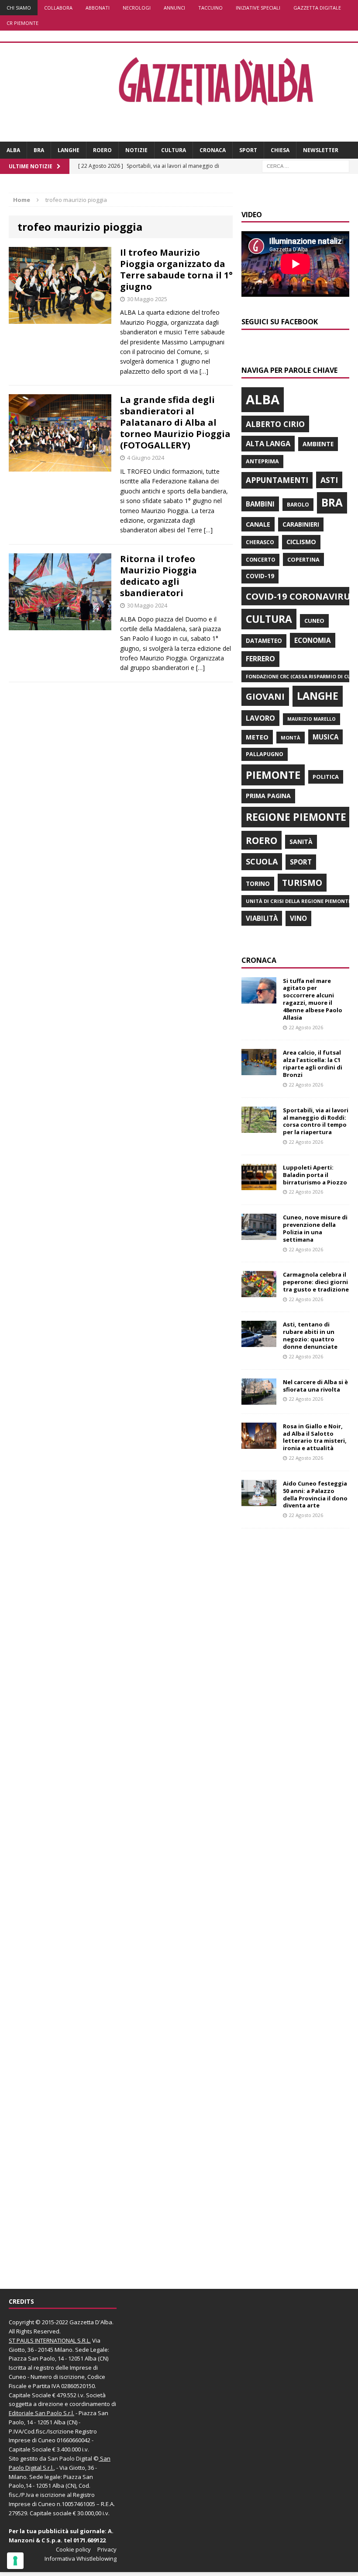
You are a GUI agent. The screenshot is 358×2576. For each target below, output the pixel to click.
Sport (248, 150)
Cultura (174, 150)
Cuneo (314, 621)
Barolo (298, 505)
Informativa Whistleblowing (81, 2559)
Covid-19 (260, 576)
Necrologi (137, 8)
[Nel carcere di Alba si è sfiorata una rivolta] (259, 1399)
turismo (302, 883)
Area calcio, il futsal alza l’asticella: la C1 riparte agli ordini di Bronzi (313, 1064)
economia (313, 640)
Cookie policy (73, 2549)
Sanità (301, 842)
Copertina (303, 559)
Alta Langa (268, 443)
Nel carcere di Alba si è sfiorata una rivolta (315, 1386)
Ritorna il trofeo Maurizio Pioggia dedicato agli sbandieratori (158, 576)
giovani (265, 696)
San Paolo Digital (70, 2458)
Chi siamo (19, 8)
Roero (102, 150)
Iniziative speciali (258, 8)
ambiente (318, 444)
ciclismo (301, 542)
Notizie (136, 150)
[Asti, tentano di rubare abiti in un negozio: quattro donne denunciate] (259, 1342)
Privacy (107, 2549)
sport (301, 862)
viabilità (262, 918)
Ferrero (260, 659)
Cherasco (260, 542)
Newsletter (321, 150)
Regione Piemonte (296, 817)
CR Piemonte (22, 23)
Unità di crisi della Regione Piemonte (298, 901)
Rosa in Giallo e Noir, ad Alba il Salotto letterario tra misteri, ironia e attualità (315, 1437)
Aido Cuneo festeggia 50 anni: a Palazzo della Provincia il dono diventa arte (315, 1495)
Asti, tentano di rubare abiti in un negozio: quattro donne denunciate (310, 1335)
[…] (204, 371)
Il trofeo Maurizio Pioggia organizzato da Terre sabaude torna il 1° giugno (176, 269)
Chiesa (280, 150)
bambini (260, 504)
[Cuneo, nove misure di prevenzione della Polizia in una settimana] (259, 1235)
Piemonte (273, 775)
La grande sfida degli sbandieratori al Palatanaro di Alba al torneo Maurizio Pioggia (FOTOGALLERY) (175, 422)
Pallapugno (265, 754)
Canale (258, 524)
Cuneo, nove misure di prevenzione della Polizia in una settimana (315, 1228)
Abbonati (98, 8)
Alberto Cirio (275, 424)
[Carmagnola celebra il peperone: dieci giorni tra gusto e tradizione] (259, 1292)
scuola (262, 861)
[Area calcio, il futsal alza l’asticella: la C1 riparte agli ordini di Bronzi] (259, 1070)
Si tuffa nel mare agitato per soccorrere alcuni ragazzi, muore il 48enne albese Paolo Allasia (313, 999)
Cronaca (213, 150)
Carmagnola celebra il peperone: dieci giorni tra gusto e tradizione (316, 1282)
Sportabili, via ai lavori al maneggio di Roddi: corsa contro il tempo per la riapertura (316, 1121)
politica (326, 777)
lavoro (260, 718)
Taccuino (210, 8)
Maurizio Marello (312, 719)
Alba (13, 150)
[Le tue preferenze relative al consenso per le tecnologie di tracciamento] (15, 2561)
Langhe (69, 150)
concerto (260, 560)
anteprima (262, 461)
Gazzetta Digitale (317, 8)
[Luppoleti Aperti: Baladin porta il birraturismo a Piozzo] (259, 1185)
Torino (258, 884)
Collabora (58, 8)
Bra (39, 150)
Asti (329, 480)
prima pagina (268, 796)
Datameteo (264, 641)
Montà (291, 738)
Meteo (257, 737)
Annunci (174, 8)
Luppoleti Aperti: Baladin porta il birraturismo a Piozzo (315, 1175)
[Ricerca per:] (306, 166)
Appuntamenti (277, 480)
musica (325, 737)
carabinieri (301, 524)
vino (298, 918)
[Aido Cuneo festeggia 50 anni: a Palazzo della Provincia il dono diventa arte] (259, 1501)
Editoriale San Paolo (35, 2413)
